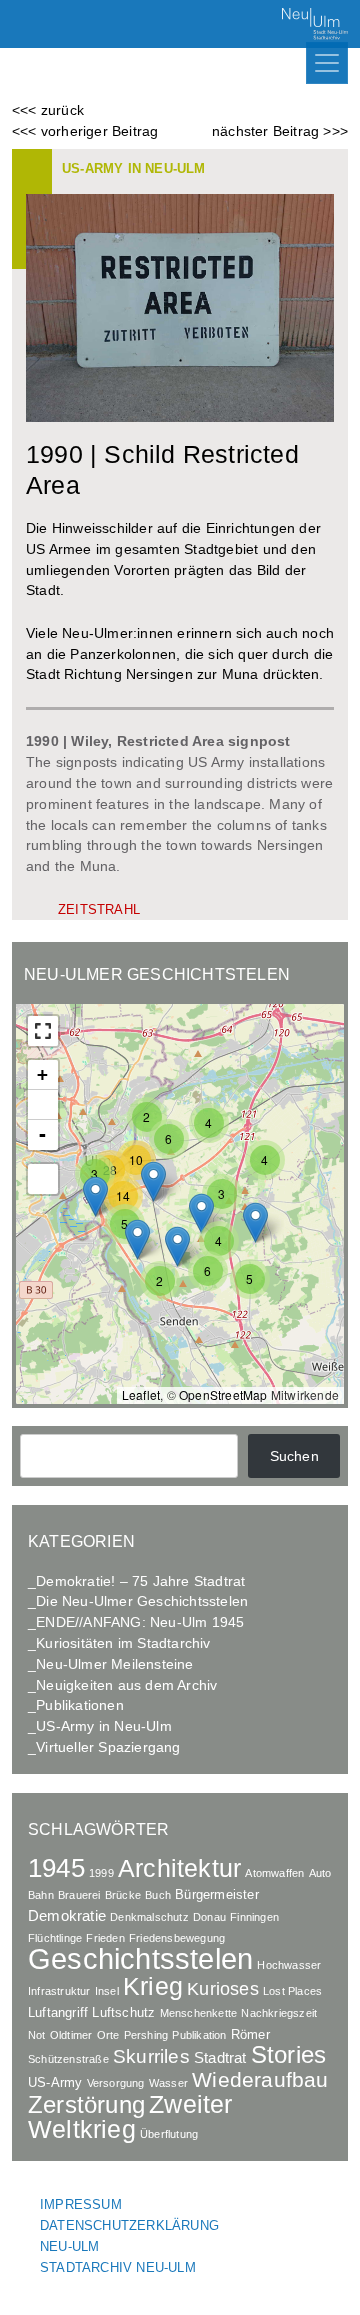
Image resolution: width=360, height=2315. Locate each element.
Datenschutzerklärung (129, 2225)
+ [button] (42, 1074)
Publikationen (80, 1705)
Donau (209, 1917)
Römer (250, 2034)
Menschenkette (199, 2013)
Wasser (168, 2083)
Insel (107, 1991)
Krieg (153, 1986)
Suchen (294, 1456)
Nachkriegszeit (279, 2013)
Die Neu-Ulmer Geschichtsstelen (142, 1601)
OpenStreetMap (223, 1394)
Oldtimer (71, 2035)
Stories (288, 2054)
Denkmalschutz (149, 1917)
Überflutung (169, 2134)
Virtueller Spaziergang (108, 1747)
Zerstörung (86, 2104)
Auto (320, 1873)
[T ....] (43, 1179)
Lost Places (292, 1991)
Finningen (254, 1917)
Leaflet (141, 1394)
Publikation (199, 2035)
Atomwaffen (274, 1873)
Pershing (146, 2035)
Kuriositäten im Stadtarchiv (123, 1643)
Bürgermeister (217, 1894)
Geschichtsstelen (140, 1958)
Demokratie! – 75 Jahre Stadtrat (140, 1581)
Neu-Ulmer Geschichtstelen (157, 974)
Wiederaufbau (260, 2079)
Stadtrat (220, 2058)
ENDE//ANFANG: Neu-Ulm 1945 (140, 1622)
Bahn (41, 1895)
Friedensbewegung (177, 1938)
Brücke (123, 1895)
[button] (265, 1160)
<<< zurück (48, 110)
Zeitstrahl (99, 909)
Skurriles (151, 2056)
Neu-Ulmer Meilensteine (114, 1664)
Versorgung (116, 2083)
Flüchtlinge (55, 1938)
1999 (101, 1873)
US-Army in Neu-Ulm (134, 168)
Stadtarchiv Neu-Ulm (118, 2267)
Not (37, 2035)
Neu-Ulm (69, 2246)
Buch (158, 1895)
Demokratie (67, 1916)
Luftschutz (123, 2012)
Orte (108, 2035)
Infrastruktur (59, 1991)
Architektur (179, 1868)
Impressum (81, 2204)
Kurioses (223, 1988)
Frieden (105, 1938)
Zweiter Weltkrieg (130, 2116)
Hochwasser (289, 1965)
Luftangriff (58, 2012)
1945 (56, 1868)
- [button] (42, 1134)
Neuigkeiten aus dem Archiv (126, 1685)
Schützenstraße (68, 2059)
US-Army (55, 2082)
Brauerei (79, 1895)
